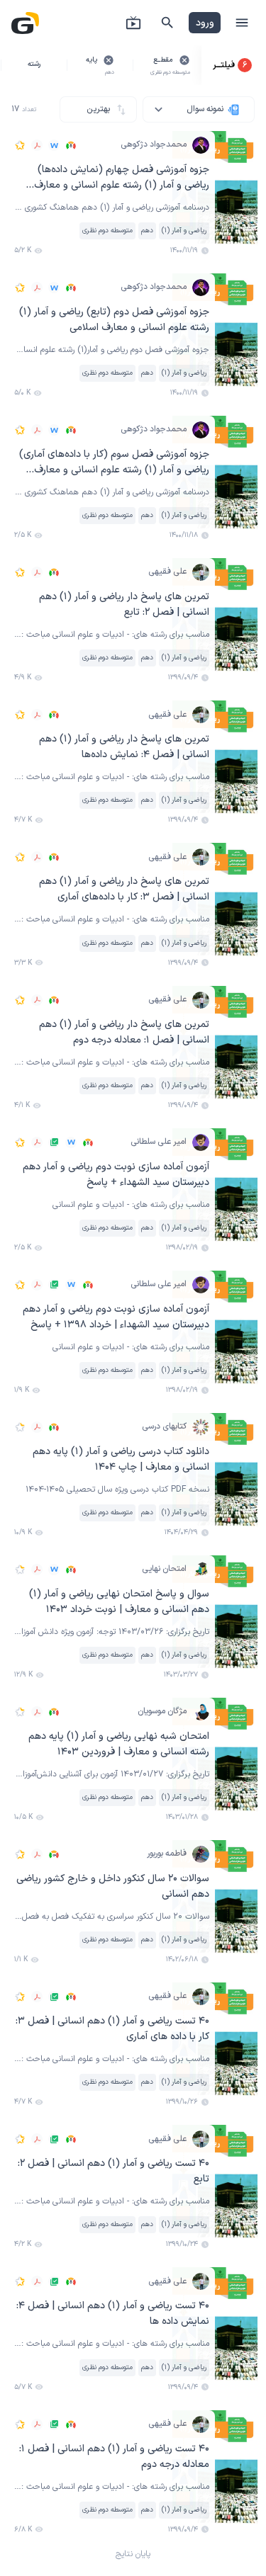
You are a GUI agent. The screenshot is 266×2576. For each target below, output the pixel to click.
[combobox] (199, 109)
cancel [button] (184, 60)
